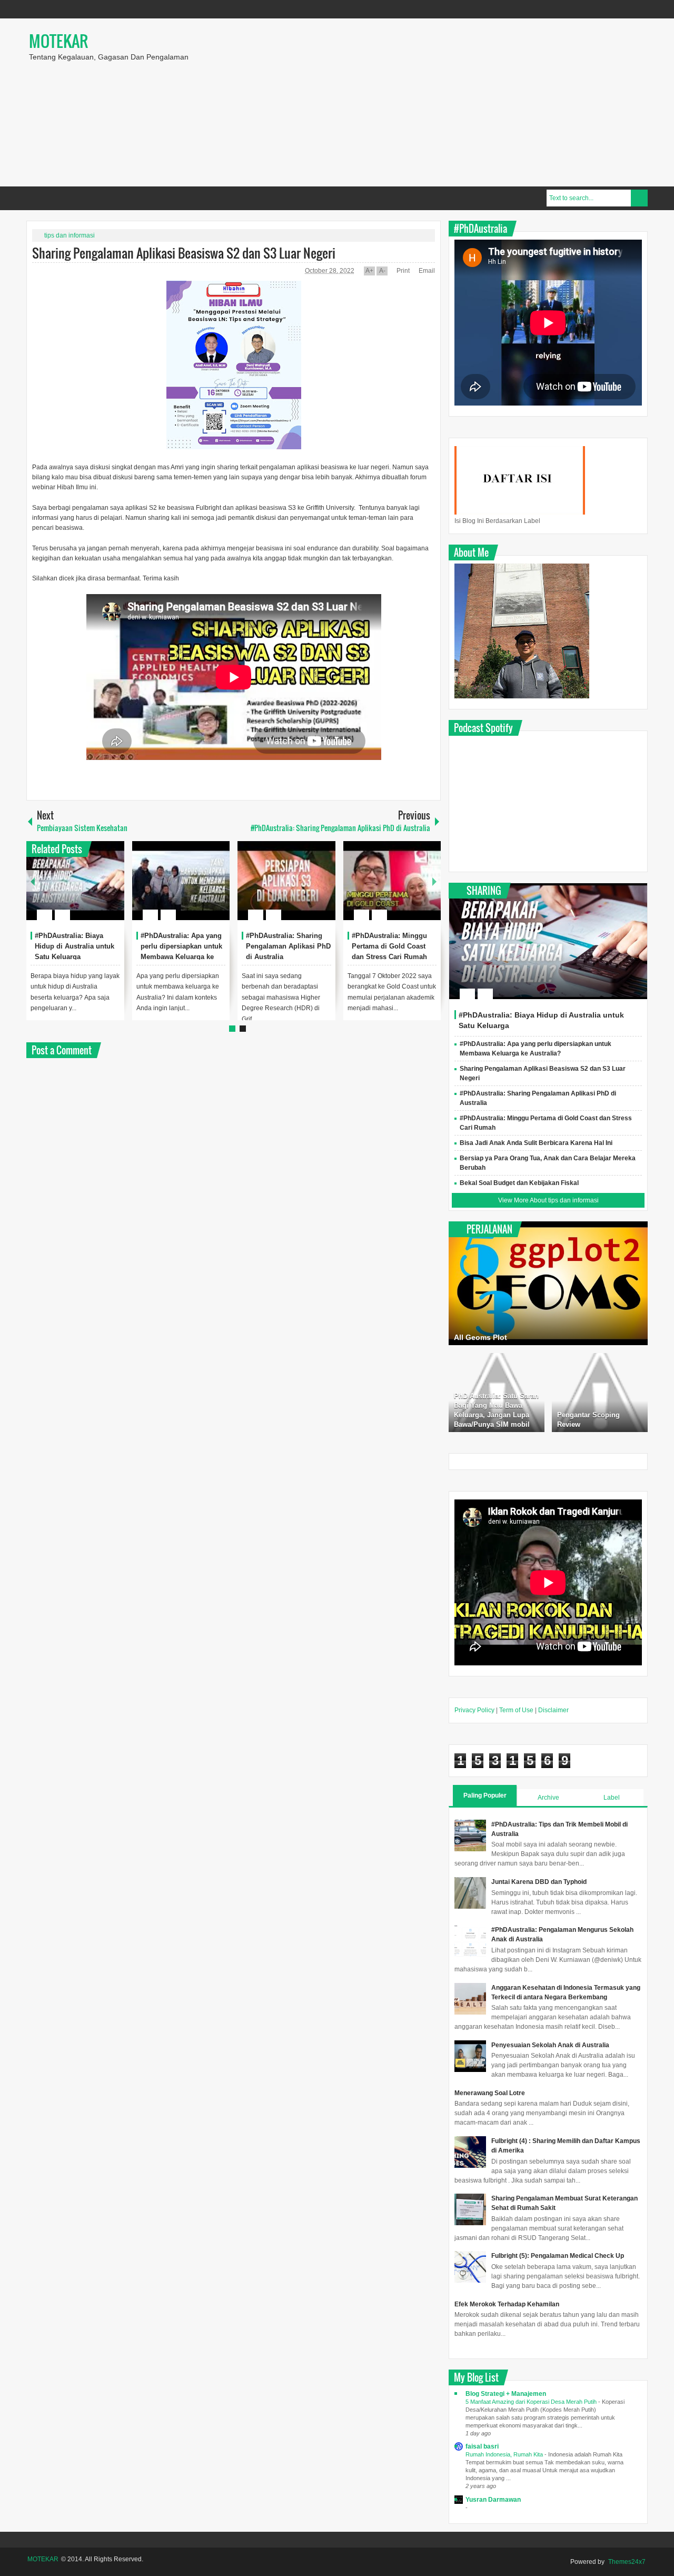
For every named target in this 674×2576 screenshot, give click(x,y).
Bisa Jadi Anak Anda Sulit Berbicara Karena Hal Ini (536, 1143)
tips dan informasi (70, 235)
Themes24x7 (627, 2562)
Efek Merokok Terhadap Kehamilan (507, 2304)
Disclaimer (553, 1710)
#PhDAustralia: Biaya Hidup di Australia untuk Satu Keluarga (75, 946)
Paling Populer (485, 1795)
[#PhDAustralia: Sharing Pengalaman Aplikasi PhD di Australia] (286, 881)
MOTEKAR (58, 41)
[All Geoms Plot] (548, 1283)
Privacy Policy (474, 1710)
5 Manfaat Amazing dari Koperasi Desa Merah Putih (532, 2402)
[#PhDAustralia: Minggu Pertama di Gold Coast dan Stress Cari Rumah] (392, 881)
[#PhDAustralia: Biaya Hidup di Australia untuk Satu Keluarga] (75, 881)
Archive (548, 1798)
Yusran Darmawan (493, 2500)
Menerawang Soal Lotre (490, 2093)
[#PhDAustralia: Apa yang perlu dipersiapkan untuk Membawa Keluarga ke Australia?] (181, 881)
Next (434, 881)
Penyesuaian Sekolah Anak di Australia (550, 2045)
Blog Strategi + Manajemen (506, 2394)
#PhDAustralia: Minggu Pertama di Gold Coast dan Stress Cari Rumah (389, 946)
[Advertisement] (469, 102)
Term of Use (516, 1710)
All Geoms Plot (480, 1337)
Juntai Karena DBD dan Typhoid (539, 1882)
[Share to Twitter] (98, 890)
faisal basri (482, 2446)
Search (639, 198)
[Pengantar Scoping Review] (600, 1393)
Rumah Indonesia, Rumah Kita (505, 2454)
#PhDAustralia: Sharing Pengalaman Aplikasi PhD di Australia (288, 946)
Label (612, 1798)
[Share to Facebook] (85, 890)
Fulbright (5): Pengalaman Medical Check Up (558, 2256)
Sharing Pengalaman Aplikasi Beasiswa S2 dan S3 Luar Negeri (184, 253)
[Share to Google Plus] (112, 890)
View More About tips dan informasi (548, 1200)
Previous (33, 881)
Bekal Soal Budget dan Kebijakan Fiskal (519, 1183)
